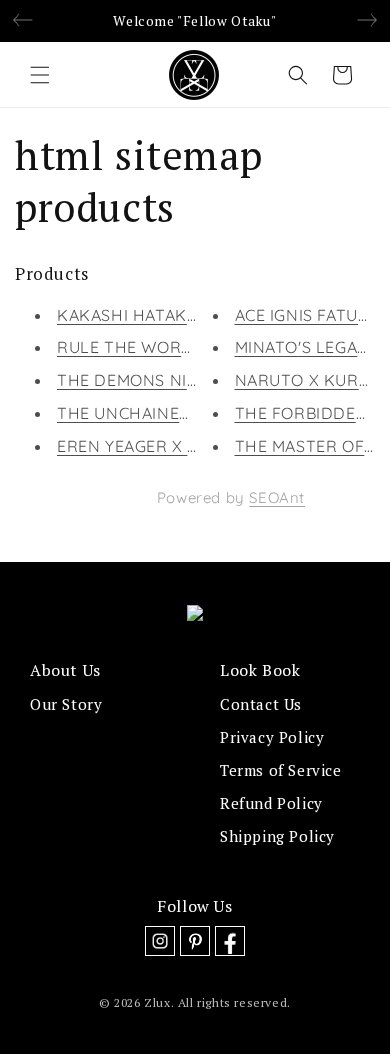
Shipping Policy (277, 836)
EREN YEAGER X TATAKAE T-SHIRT (193, 446)
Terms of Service (281, 770)
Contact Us (261, 704)
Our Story (66, 704)
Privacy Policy (272, 737)
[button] (40, 75)
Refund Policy (271, 803)
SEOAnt (277, 497)
